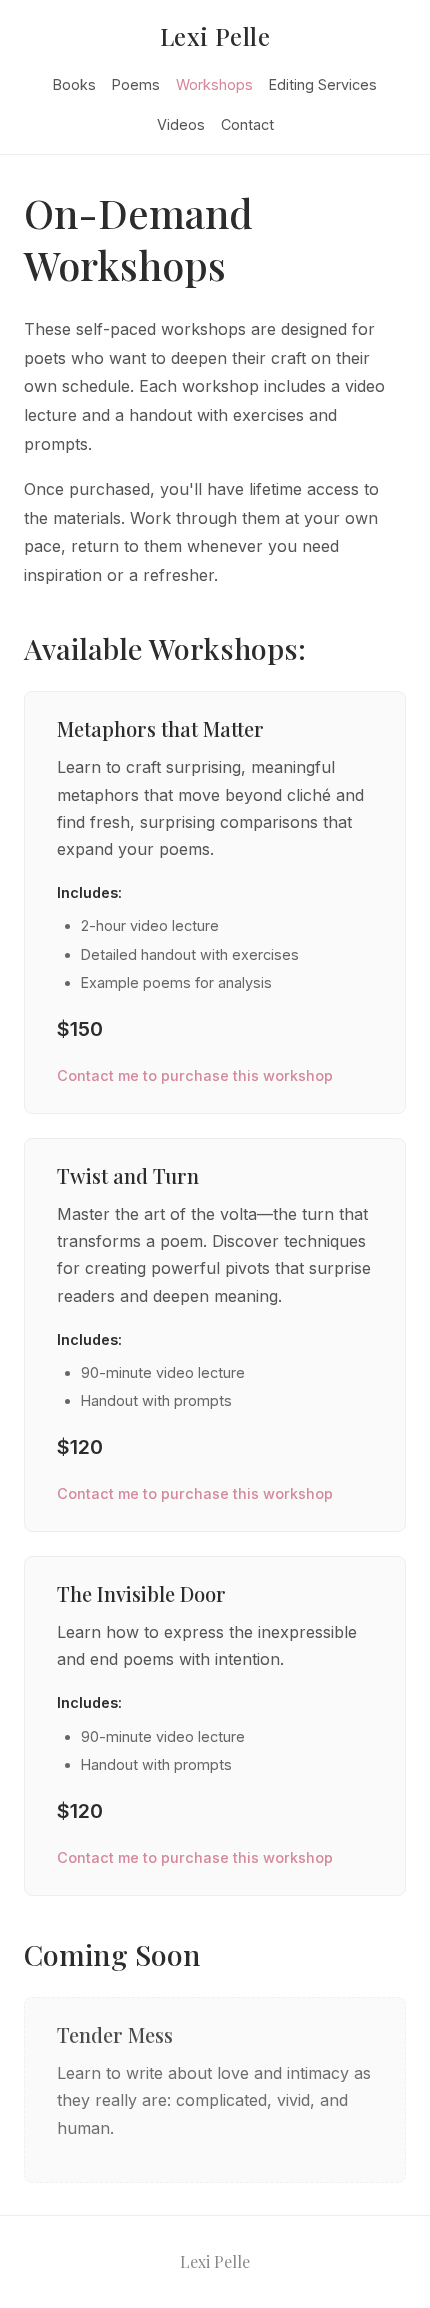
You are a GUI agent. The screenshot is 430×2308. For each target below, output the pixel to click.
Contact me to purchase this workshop (195, 1075)
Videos (181, 124)
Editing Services (323, 84)
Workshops (214, 84)
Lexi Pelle (215, 36)
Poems (136, 84)
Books (74, 84)
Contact (247, 124)
